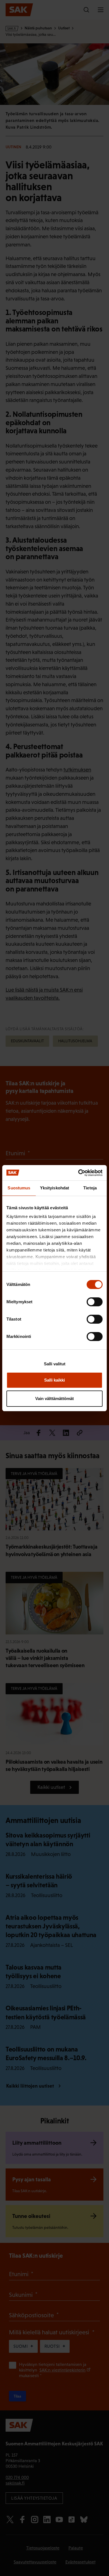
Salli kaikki (54, 1380)
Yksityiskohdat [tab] (54, 1188)
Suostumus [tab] (19, 1188)
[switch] (95, 1302)
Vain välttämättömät (54, 1398)
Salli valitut (55, 1364)
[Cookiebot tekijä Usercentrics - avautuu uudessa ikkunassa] (78, 1173)
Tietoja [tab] (90, 1188)
